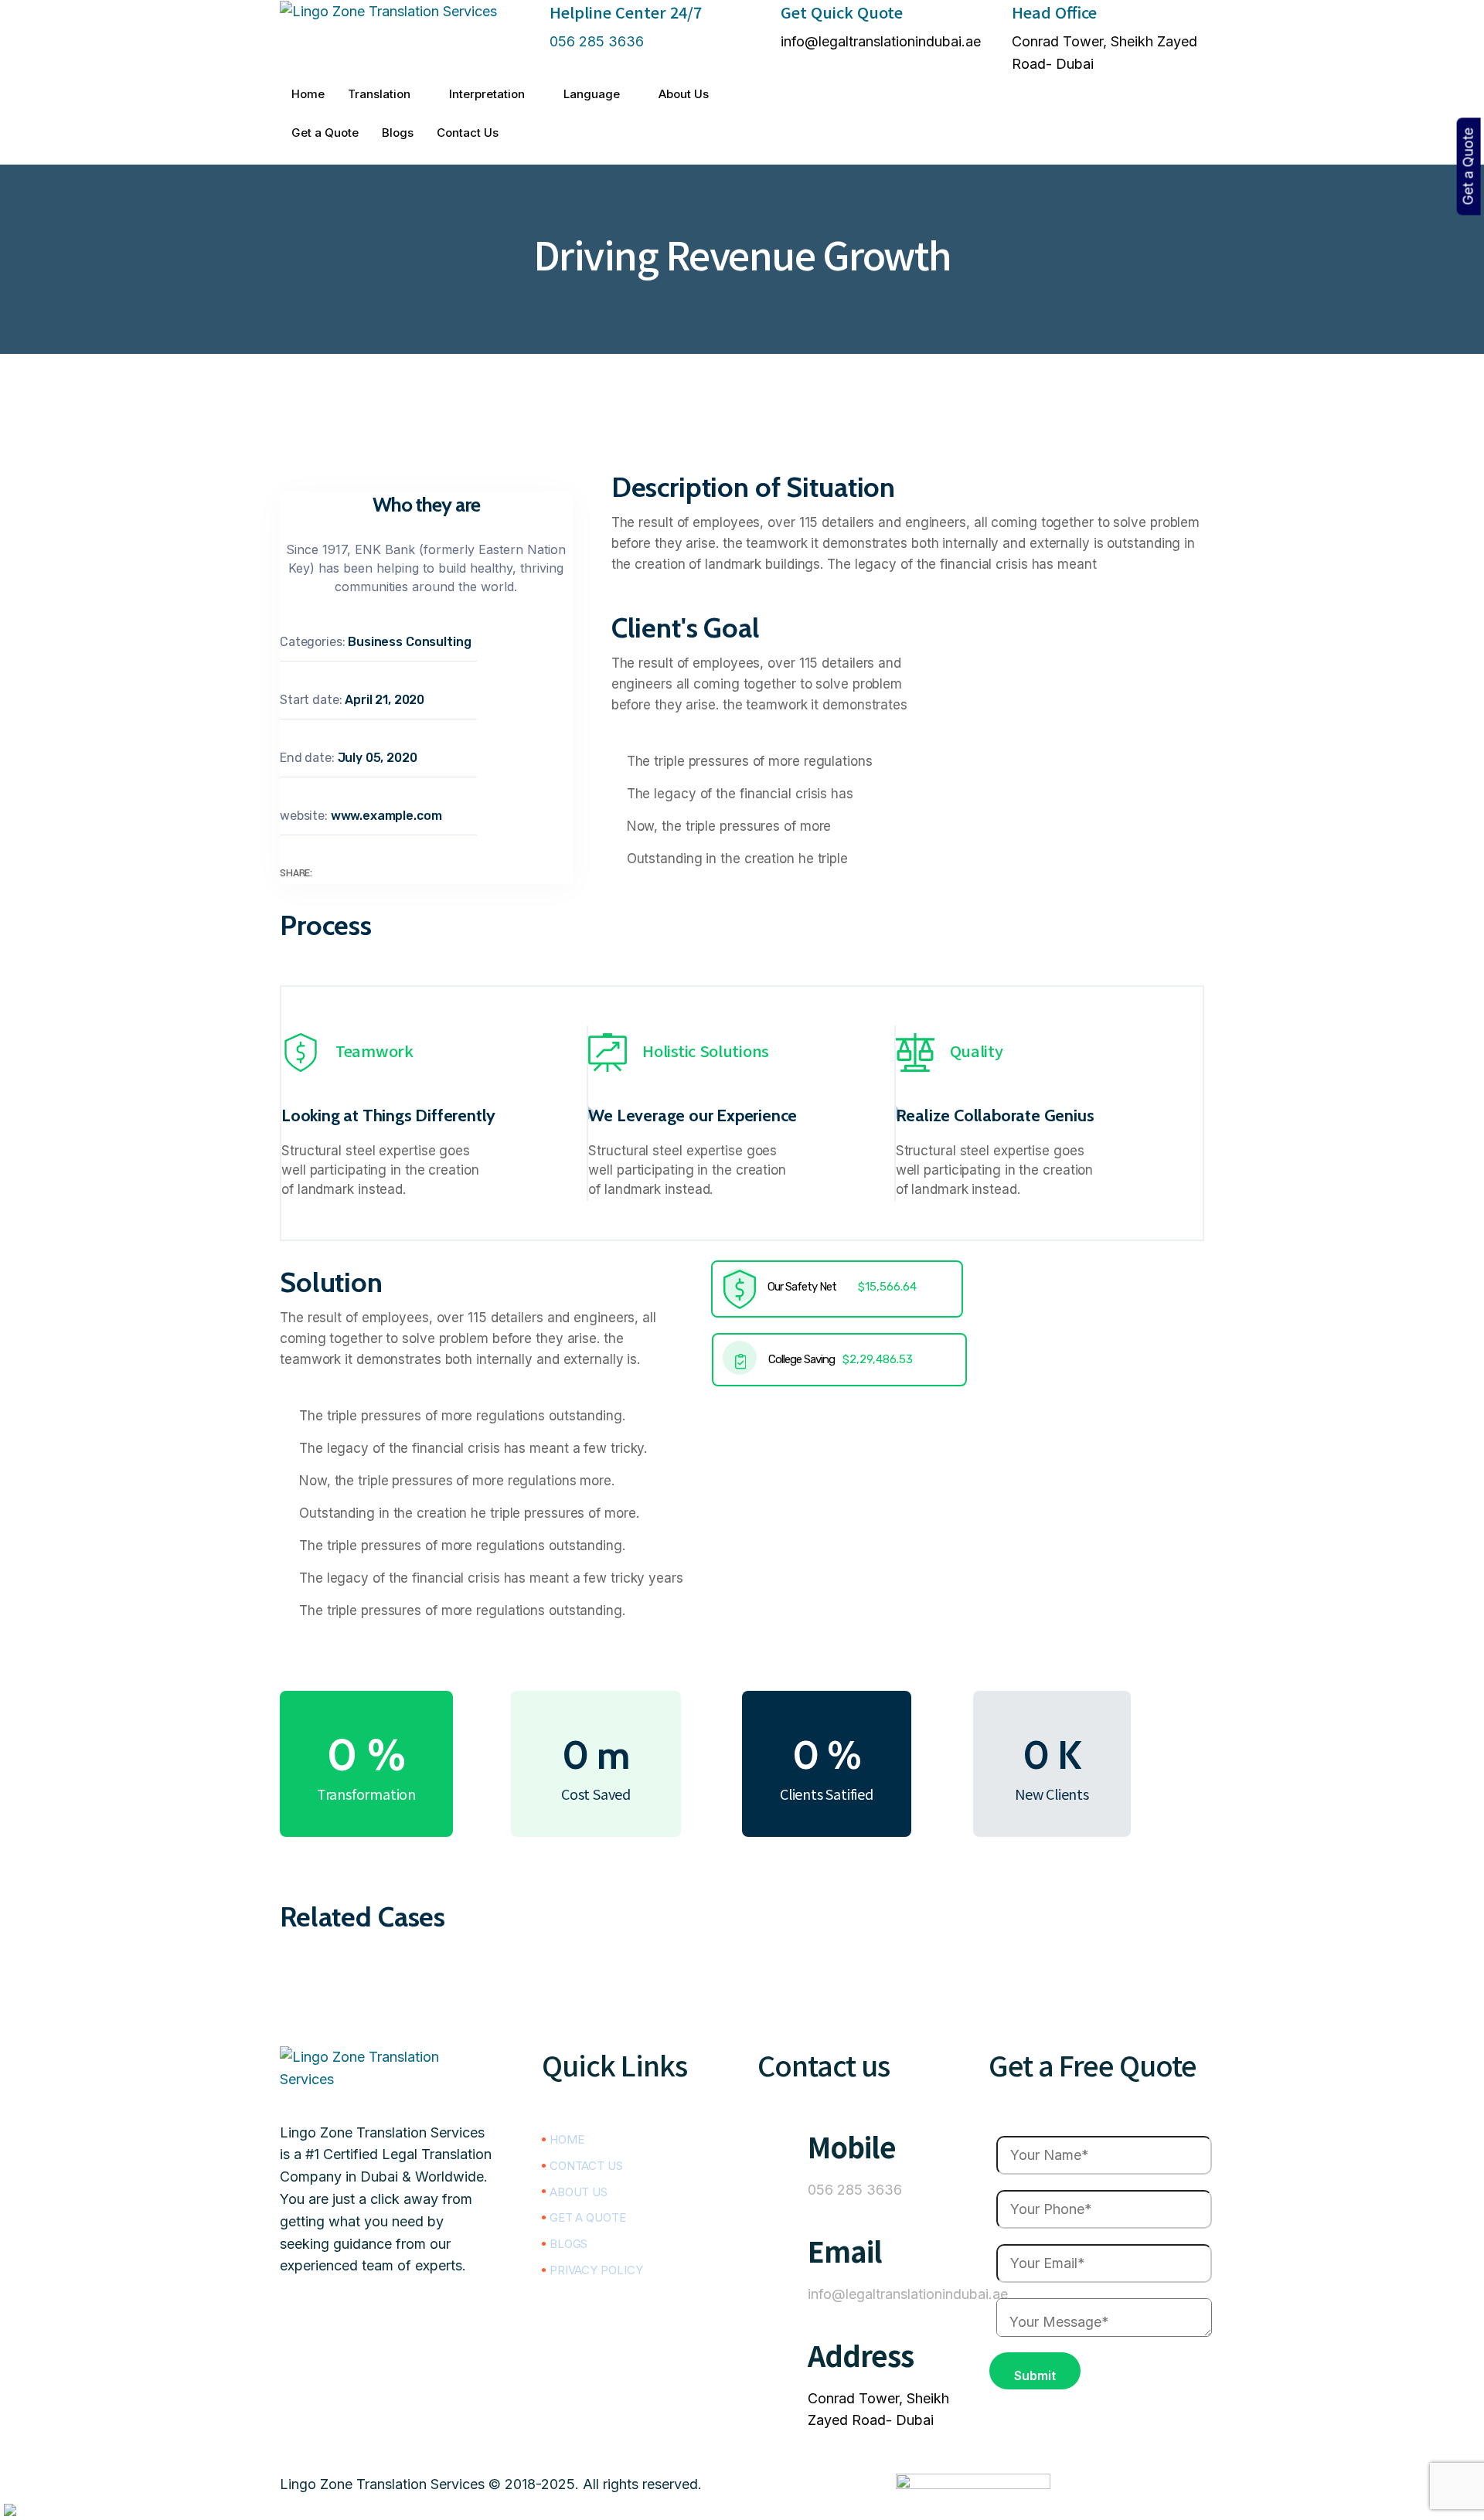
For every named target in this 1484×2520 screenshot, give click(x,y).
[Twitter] (973, 131)
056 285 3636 (597, 41)
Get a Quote (325, 133)
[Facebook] (973, 109)
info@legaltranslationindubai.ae (881, 41)
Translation (379, 94)
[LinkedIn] (973, 87)
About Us (684, 94)
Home (308, 94)
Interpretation (487, 94)
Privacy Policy (596, 2270)
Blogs (398, 133)
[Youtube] (388, 2432)
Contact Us (468, 133)
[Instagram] (973, 153)
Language (592, 94)
